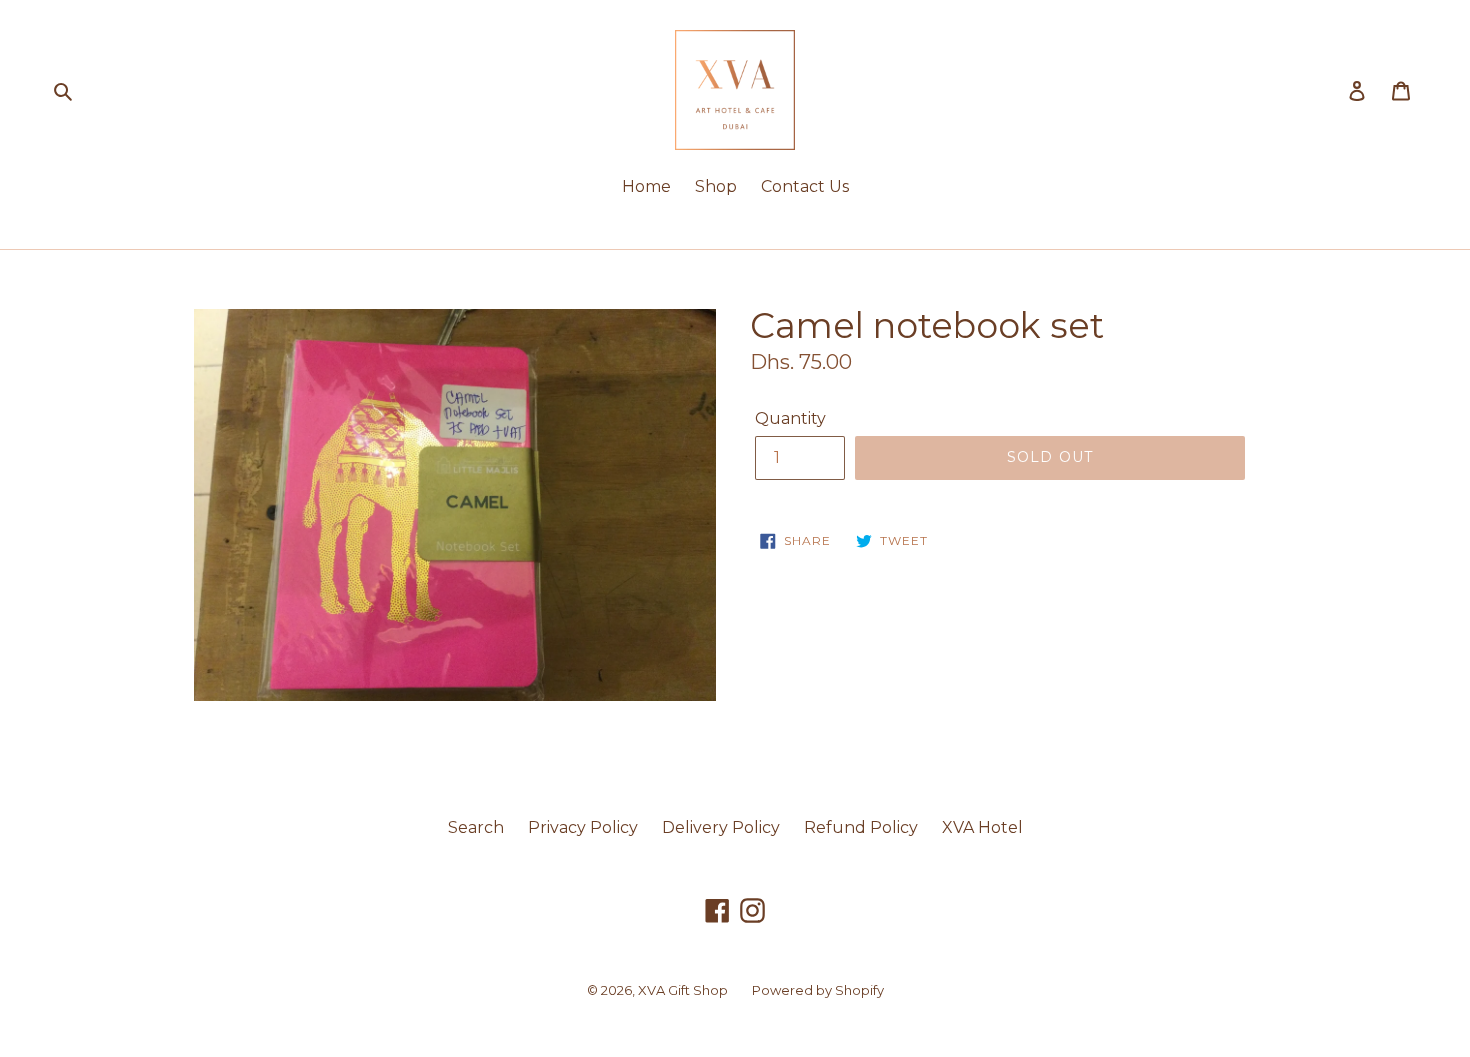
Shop (716, 186)
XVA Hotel (982, 827)
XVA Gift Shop (683, 990)
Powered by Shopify (818, 990)
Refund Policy (861, 827)
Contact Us (805, 186)
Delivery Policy (721, 827)
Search (476, 827)
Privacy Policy (583, 827)
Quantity (790, 418)
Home (646, 186)
